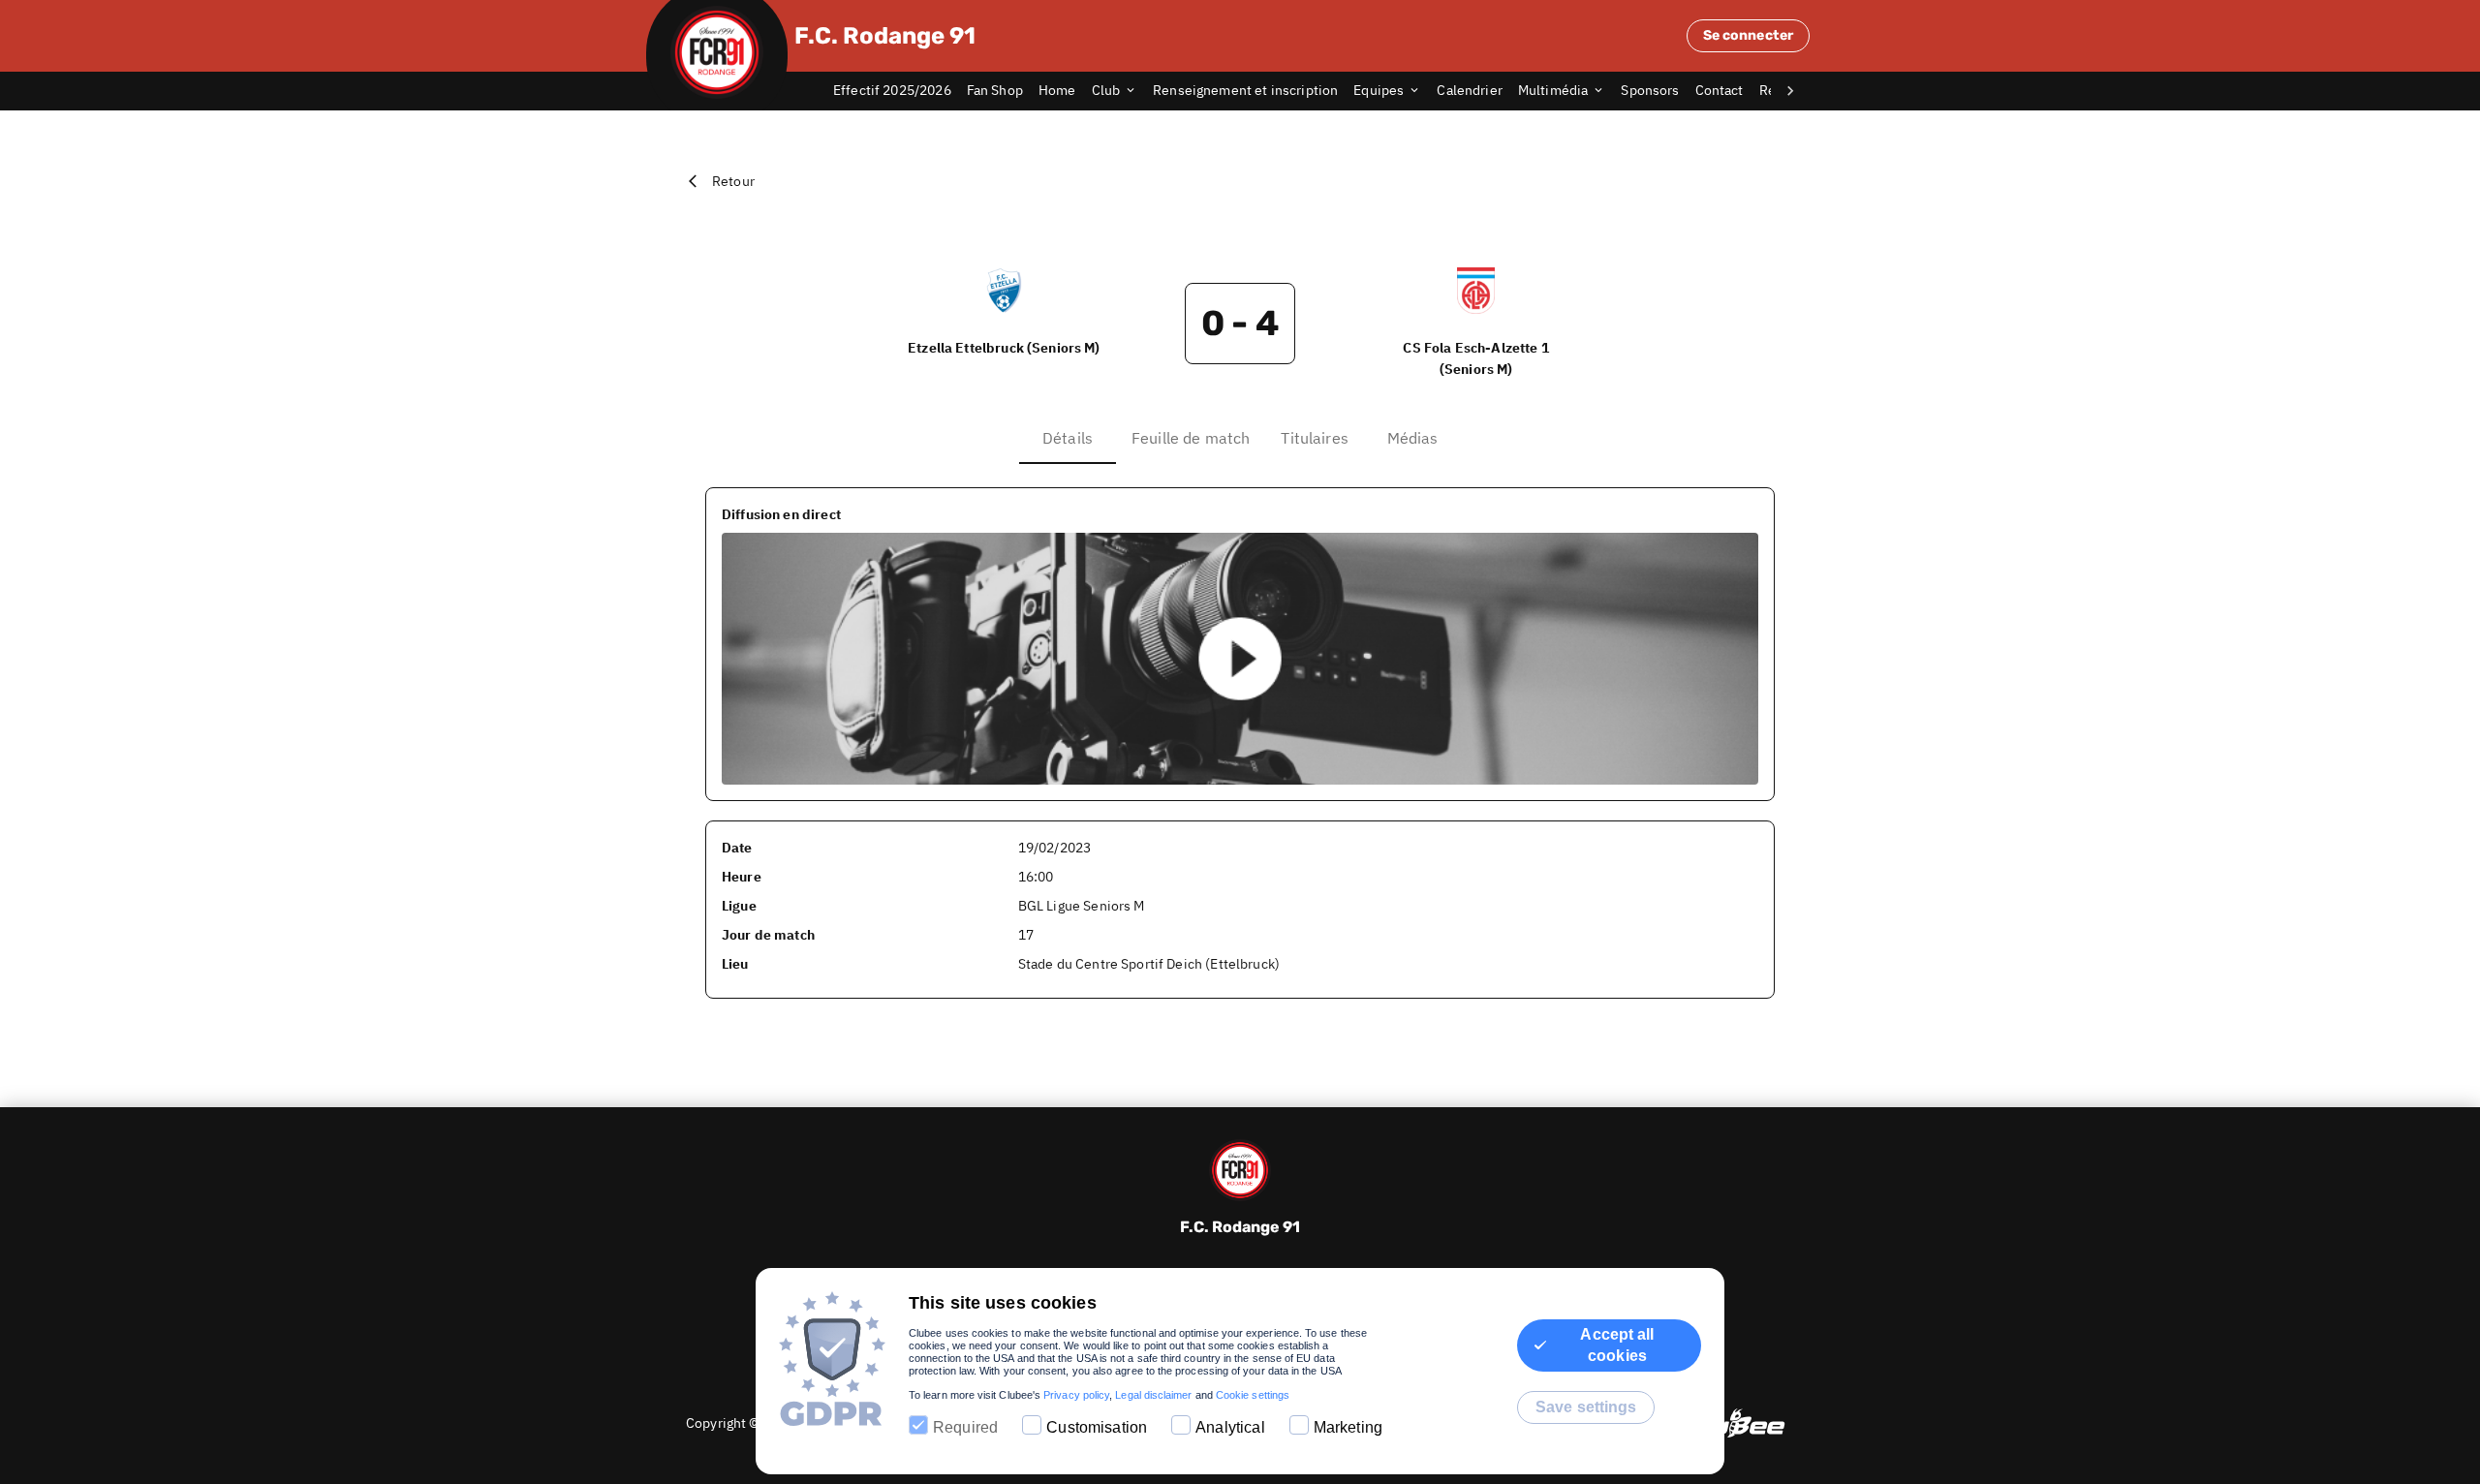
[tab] (900, 91)
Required (965, 1427)
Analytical (1230, 1427)
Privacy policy (1076, 1395)
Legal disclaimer (1153, 1395)
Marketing (1348, 1427)
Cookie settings (1253, 1395)
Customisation (1097, 1427)
